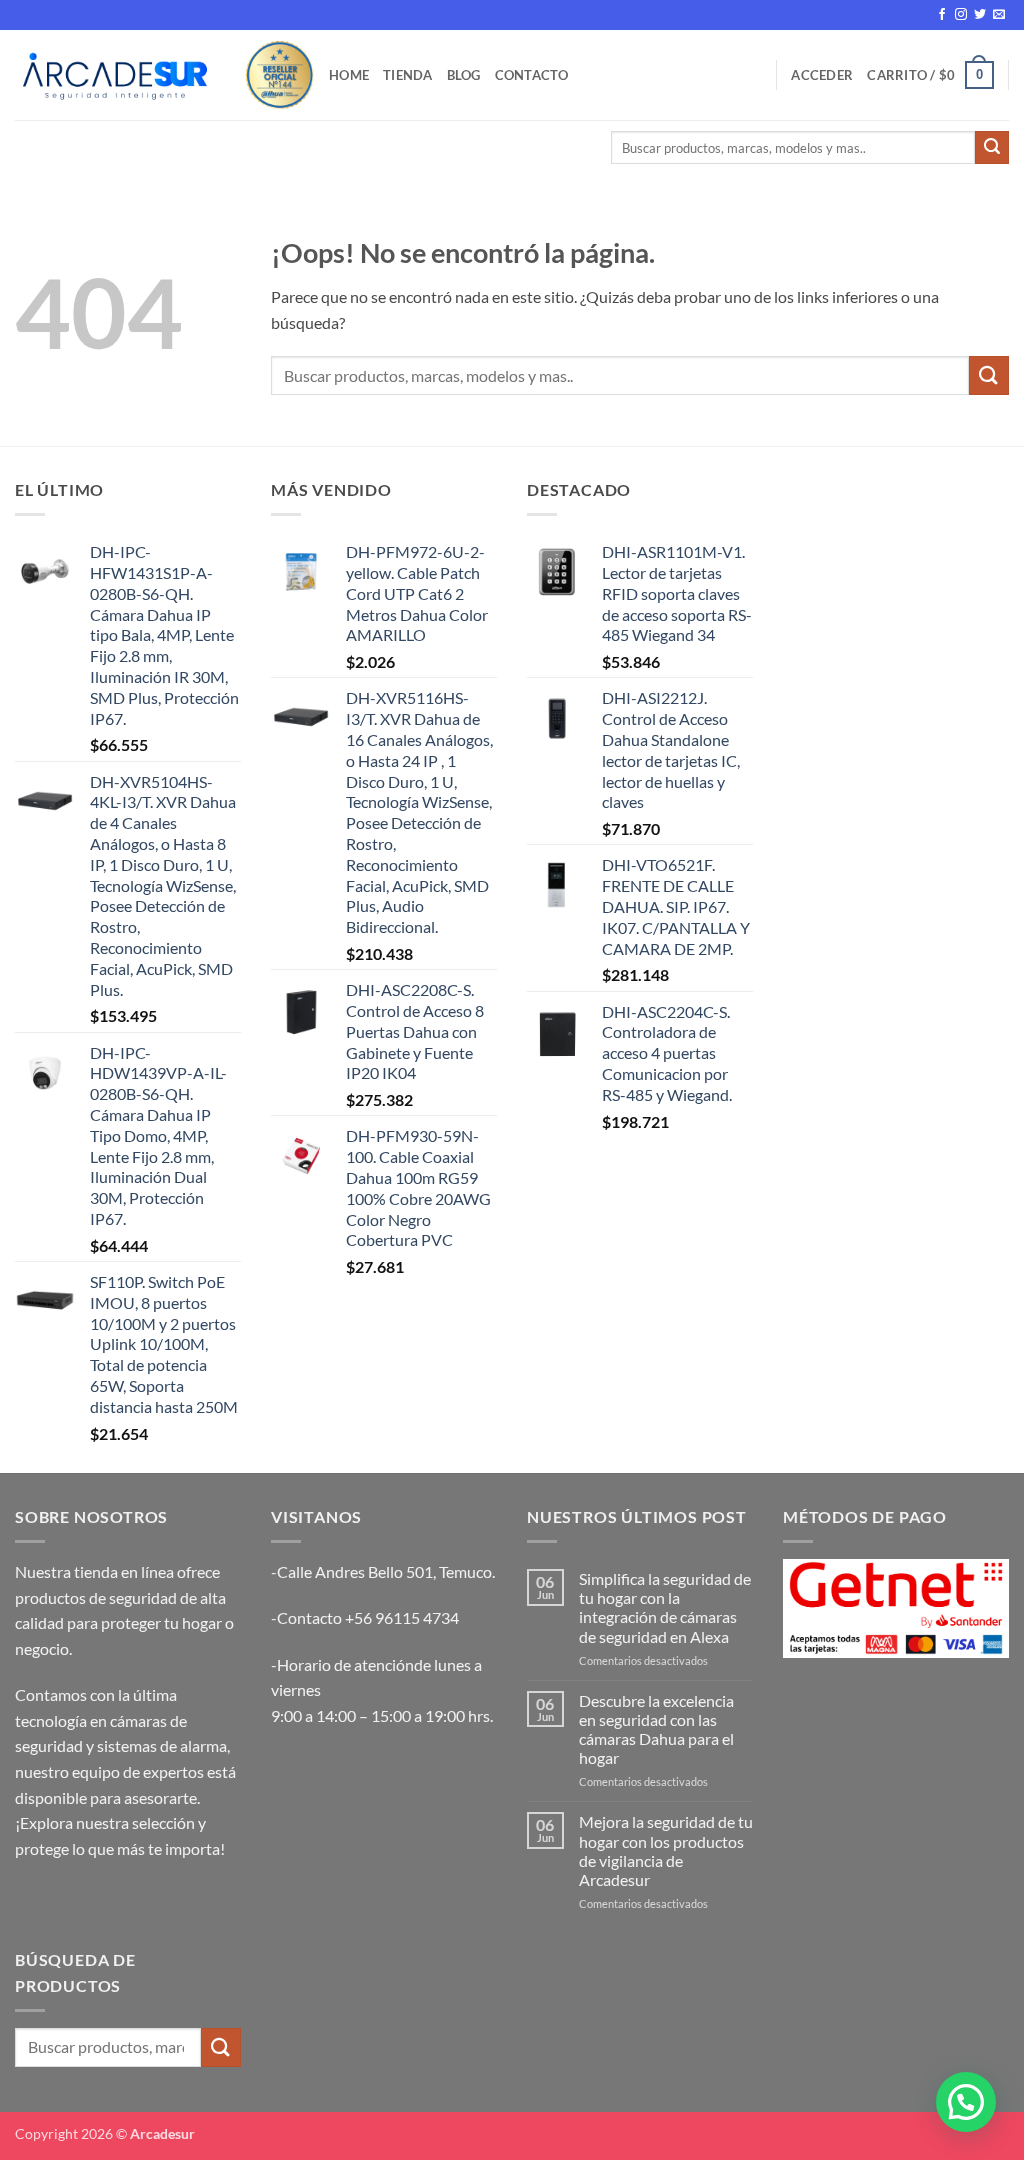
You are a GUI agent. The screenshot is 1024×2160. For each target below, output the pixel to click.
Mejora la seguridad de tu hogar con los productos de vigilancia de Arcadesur (666, 1850)
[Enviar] (992, 148)
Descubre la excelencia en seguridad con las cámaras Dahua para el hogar (656, 1729)
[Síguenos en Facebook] (942, 15)
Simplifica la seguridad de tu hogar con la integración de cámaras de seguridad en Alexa (665, 1607)
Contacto (532, 75)
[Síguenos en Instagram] (961, 15)
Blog (464, 75)
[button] (822, 75)
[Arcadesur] (115, 74)
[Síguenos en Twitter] (980, 15)
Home (349, 75)
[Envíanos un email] (999, 15)
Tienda (408, 75)
